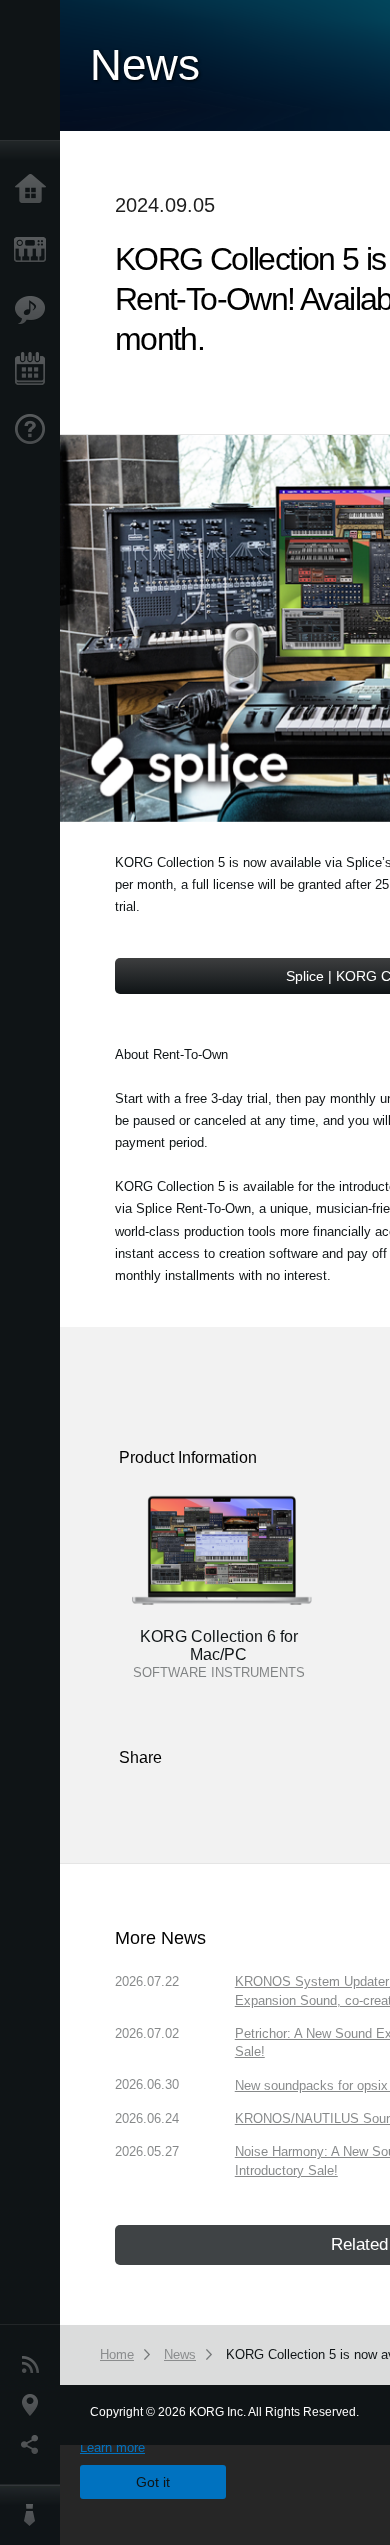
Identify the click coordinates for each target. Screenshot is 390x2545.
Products (35, 250)
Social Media (35, 2445)
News (35, 2365)
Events (35, 370)
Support (35, 430)
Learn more (112, 2447)
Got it (153, 2482)
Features (35, 310)
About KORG (35, 2515)
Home (35, 190)
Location (35, 2405)
